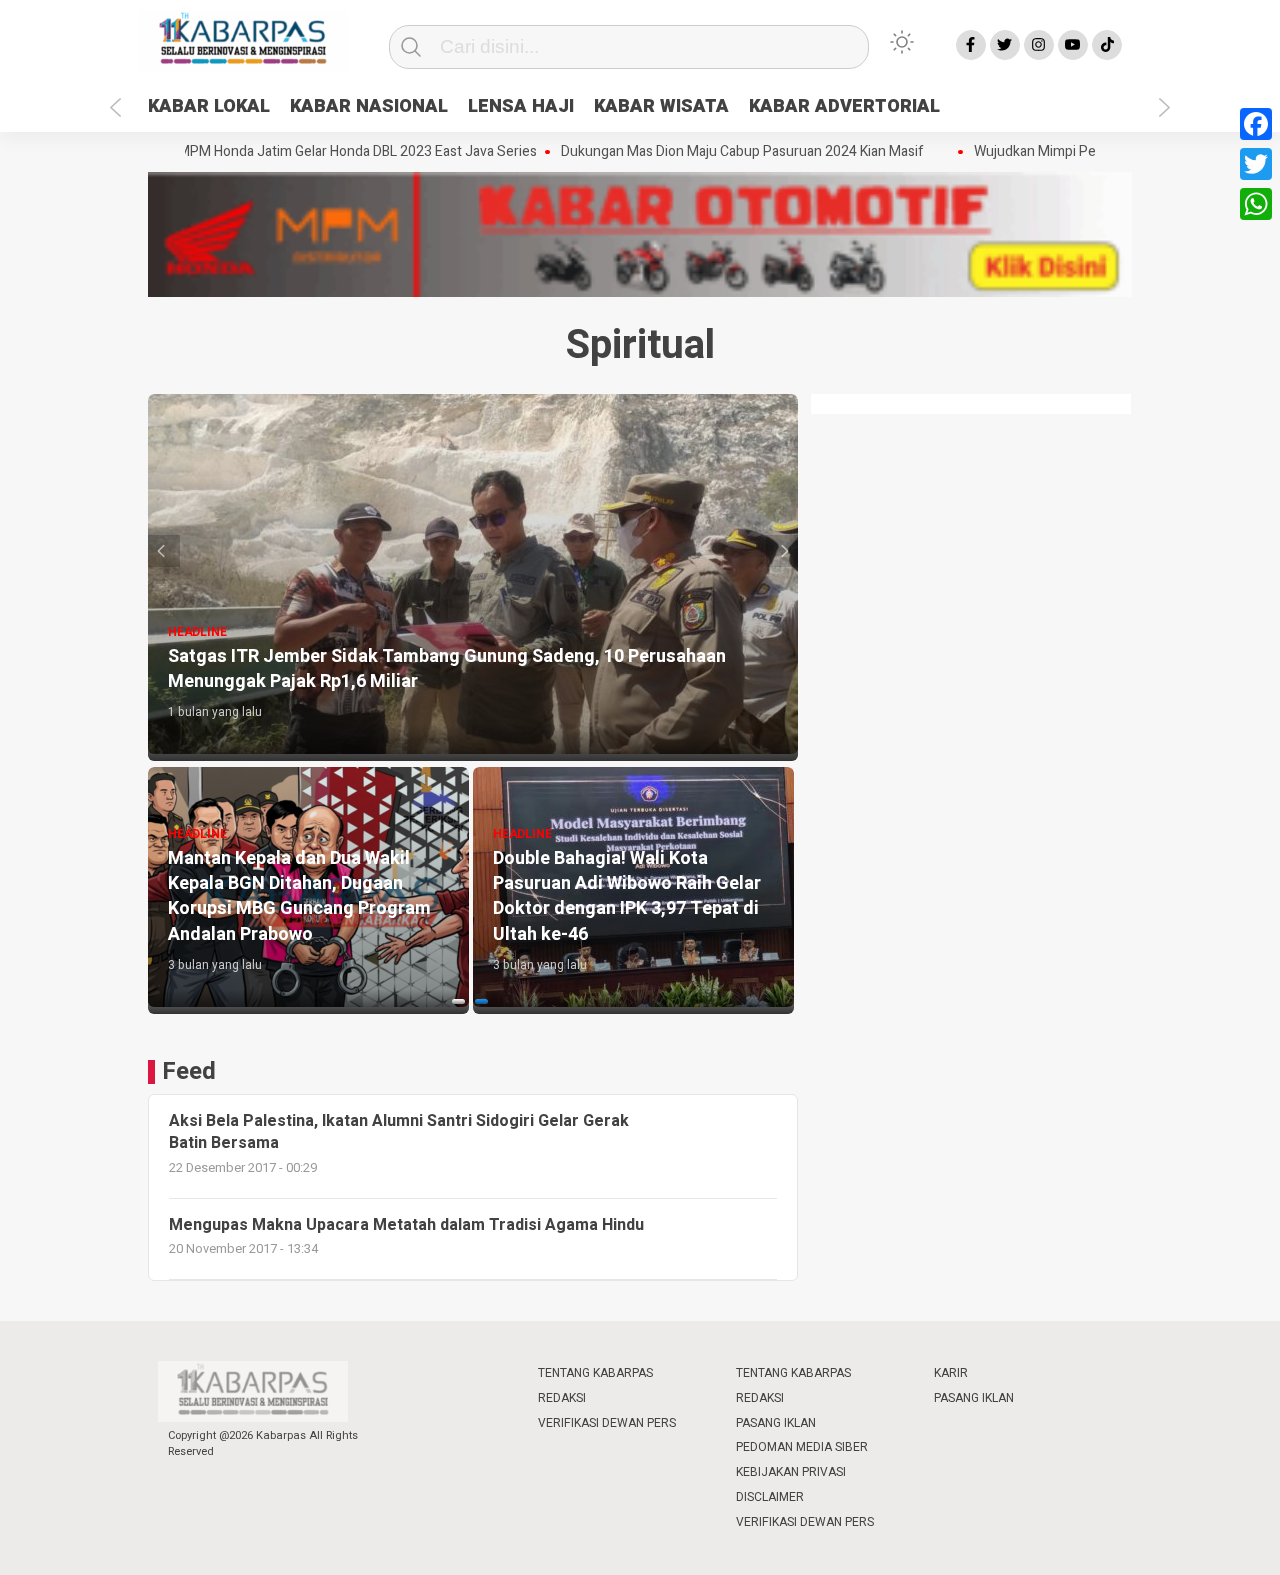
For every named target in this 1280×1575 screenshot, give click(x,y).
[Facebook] (1256, 124)
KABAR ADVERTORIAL (844, 106)
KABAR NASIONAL (369, 106)
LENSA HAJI (521, 106)
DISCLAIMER (770, 1497)
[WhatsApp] (1256, 204)
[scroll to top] (1222, 1540)
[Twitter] (1256, 164)
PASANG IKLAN (776, 1423)
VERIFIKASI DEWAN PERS (607, 1423)
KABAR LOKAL (209, 106)
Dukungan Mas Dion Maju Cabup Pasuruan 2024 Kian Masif (713, 152)
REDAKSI (562, 1398)
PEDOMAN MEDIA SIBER (802, 1447)
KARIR (951, 1373)
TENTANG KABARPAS (595, 1373)
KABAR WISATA (661, 106)
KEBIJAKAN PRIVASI (791, 1472)
